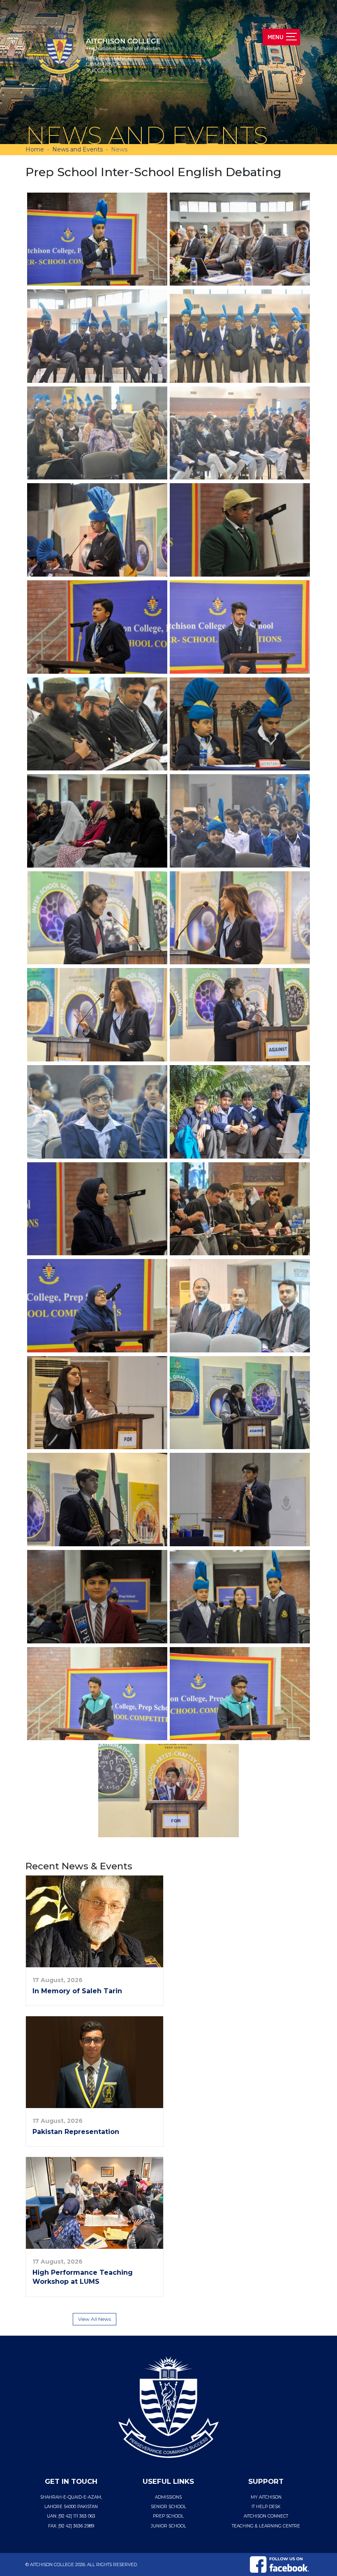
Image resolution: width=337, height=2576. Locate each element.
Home (35, 149)
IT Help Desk (266, 2507)
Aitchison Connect (266, 2516)
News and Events (77, 149)
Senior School (168, 2507)
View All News (95, 2319)
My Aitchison (266, 2497)
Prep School (168, 2516)
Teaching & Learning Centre (266, 2526)
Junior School (168, 2526)
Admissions (168, 2497)
